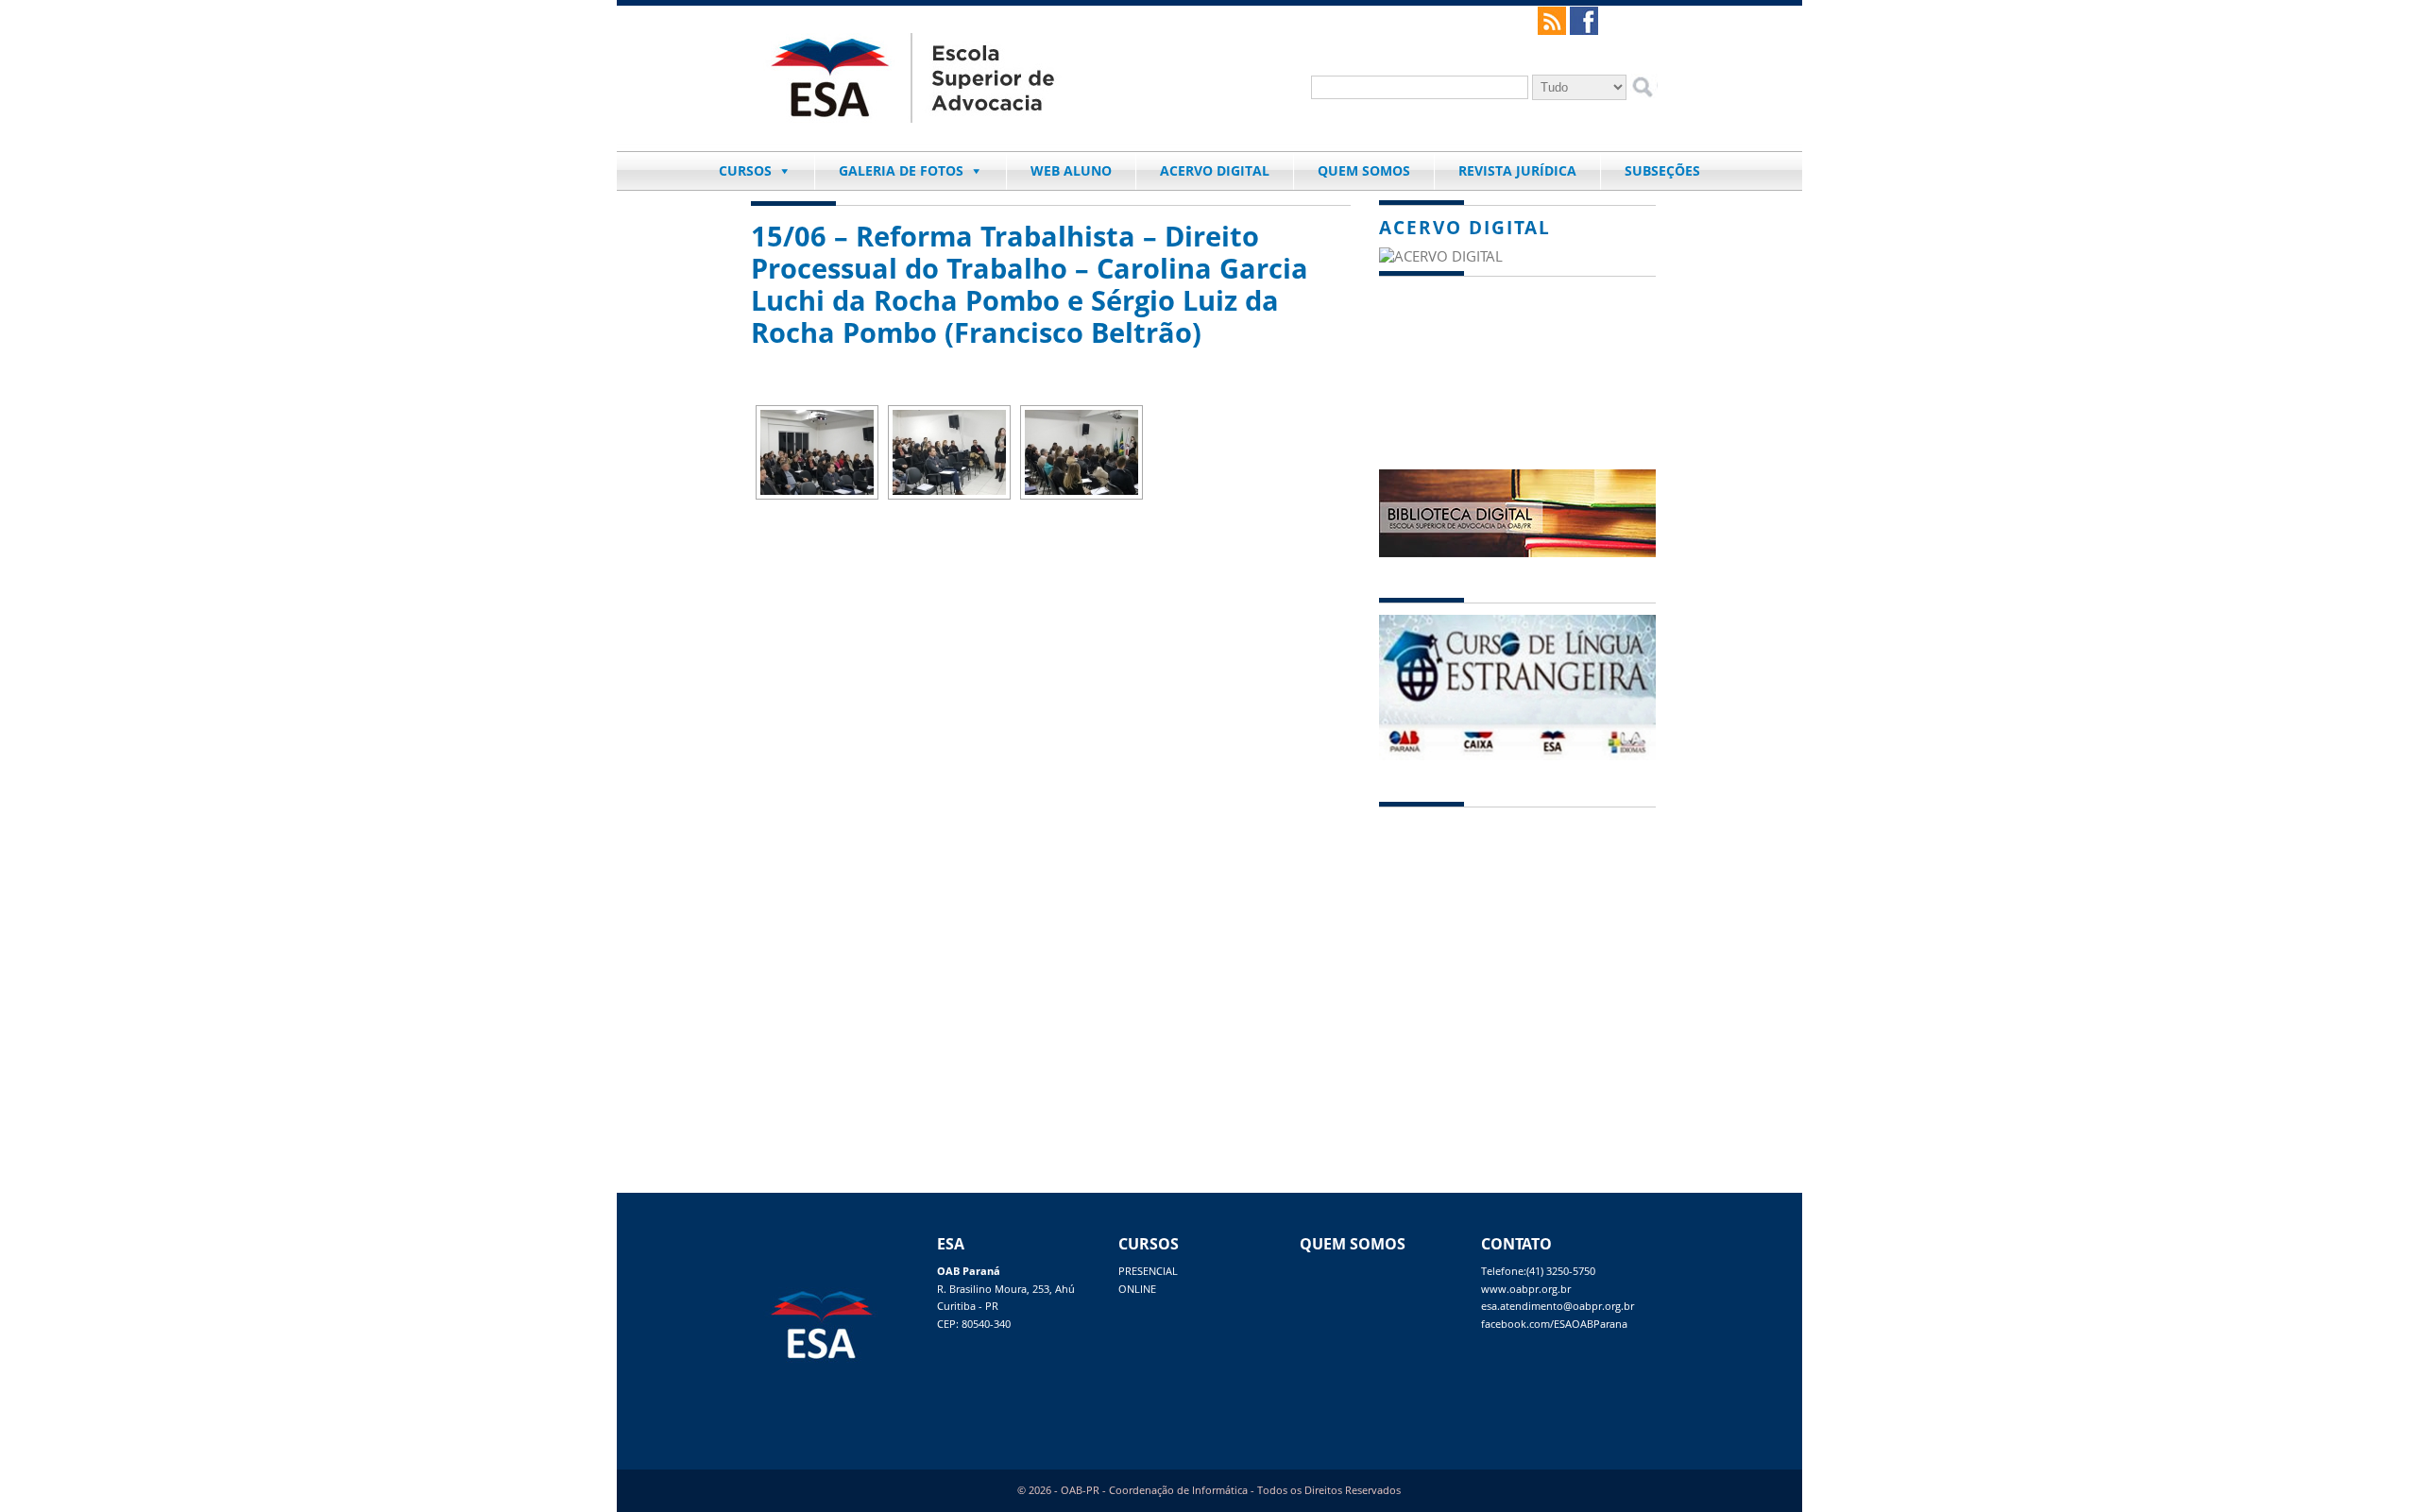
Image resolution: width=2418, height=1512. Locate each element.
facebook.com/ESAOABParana (1554, 1324)
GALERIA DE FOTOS (901, 170)
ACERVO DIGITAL (1215, 170)
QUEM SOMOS (1364, 170)
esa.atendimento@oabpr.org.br (1558, 1306)
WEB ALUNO (1071, 170)
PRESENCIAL (1148, 1271)
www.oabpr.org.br (1526, 1289)
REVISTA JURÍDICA (1517, 170)
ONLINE (1137, 1289)
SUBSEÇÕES (1662, 170)
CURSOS (745, 170)
